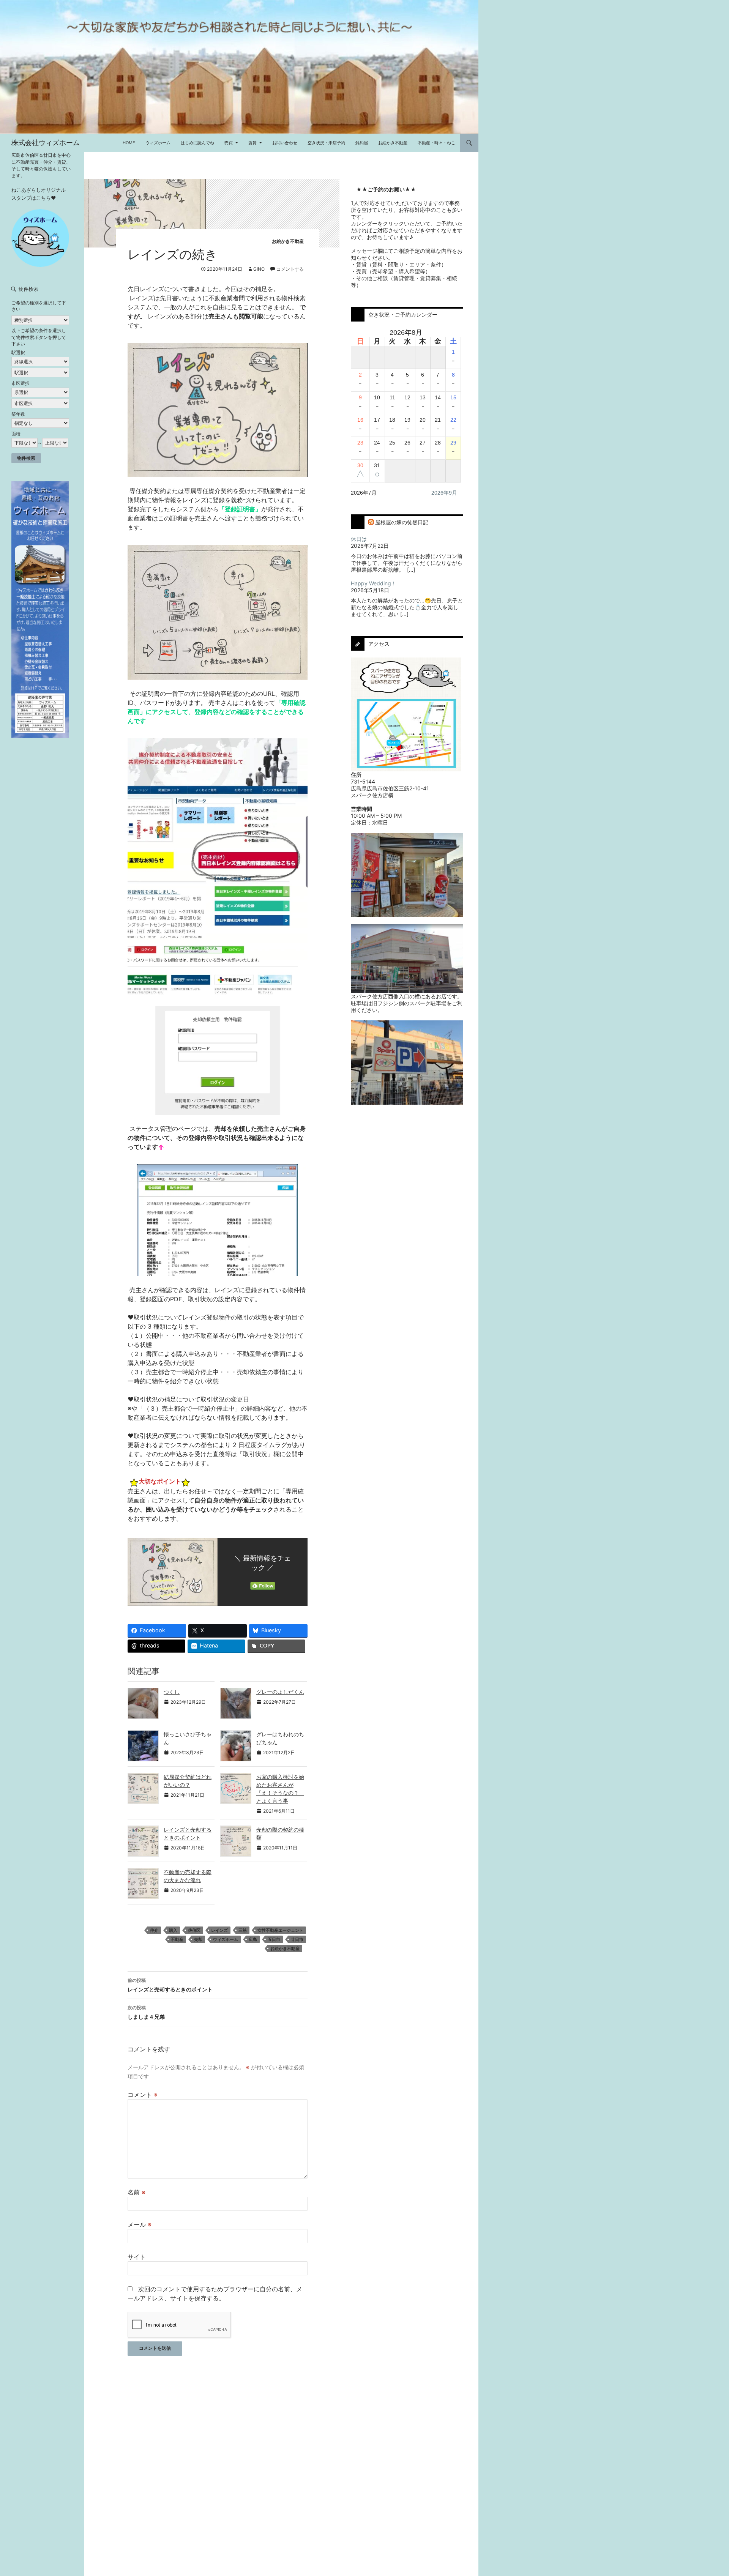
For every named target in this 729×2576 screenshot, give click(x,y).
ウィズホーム (158, 143)
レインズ (219, 1930)
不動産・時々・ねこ (436, 143)
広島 (253, 1939)
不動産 (177, 1939)
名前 (136, 2192)
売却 (198, 1939)
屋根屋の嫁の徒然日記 (402, 522)
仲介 (154, 1930)
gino (259, 269)
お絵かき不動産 (393, 143)
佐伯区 (194, 1930)
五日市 (274, 1939)
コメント (143, 2095)
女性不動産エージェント (280, 1930)
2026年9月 (444, 493)
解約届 (362, 143)
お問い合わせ (285, 143)
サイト (137, 2257)
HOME (129, 143)
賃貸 (252, 143)
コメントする (290, 269)
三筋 (243, 1930)
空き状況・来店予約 (326, 143)
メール (140, 2224)
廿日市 (297, 1939)
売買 (229, 143)
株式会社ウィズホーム (46, 143)
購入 (173, 1930)
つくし (172, 1692)
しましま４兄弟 (146, 2012)
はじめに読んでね (197, 143)
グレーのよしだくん (280, 1692)
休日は (359, 539)
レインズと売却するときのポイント (170, 1985)
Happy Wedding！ (374, 583)
